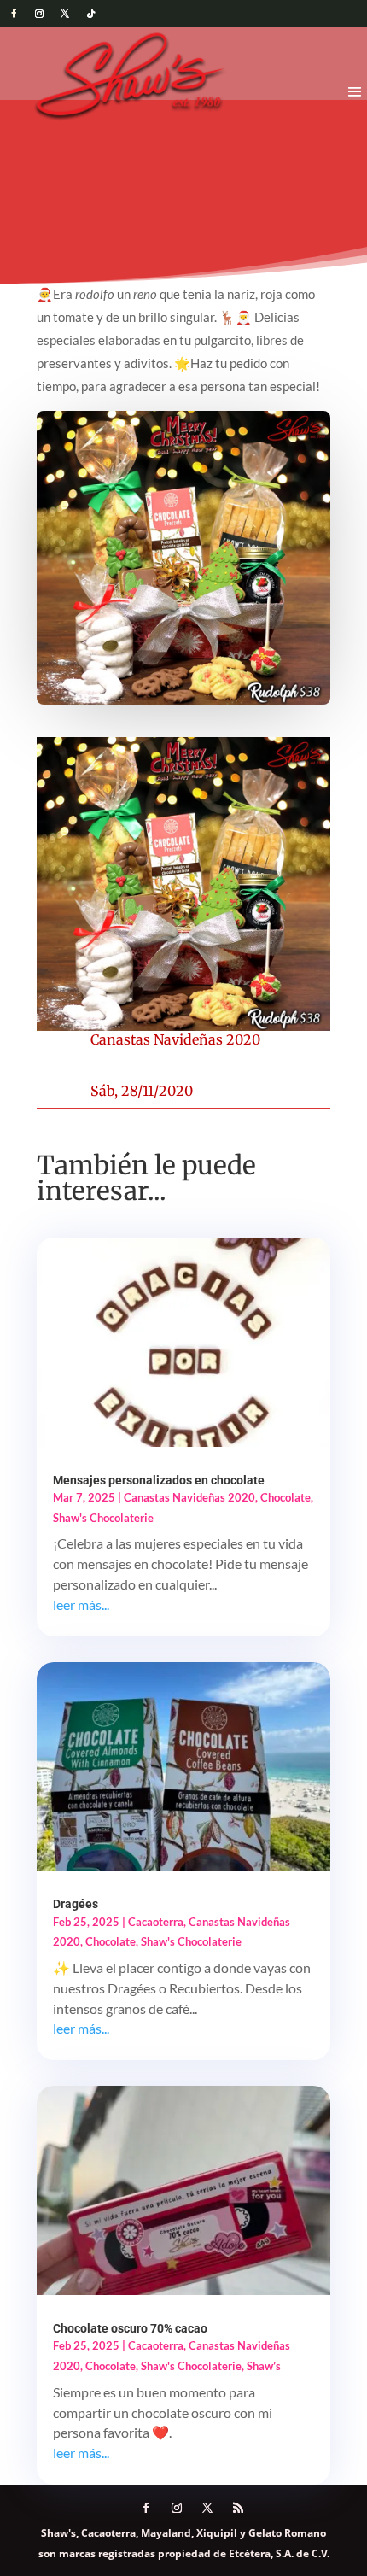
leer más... (81, 1604)
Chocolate (285, 1497)
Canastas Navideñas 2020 (175, 1039)
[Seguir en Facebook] (14, 14)
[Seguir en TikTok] (90, 14)
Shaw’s (264, 2366)
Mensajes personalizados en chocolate (159, 1480)
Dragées (76, 1904)
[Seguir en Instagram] (39, 14)
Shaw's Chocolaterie (103, 1518)
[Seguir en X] (65, 14)
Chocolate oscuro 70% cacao (130, 2328)
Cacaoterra (156, 1922)
